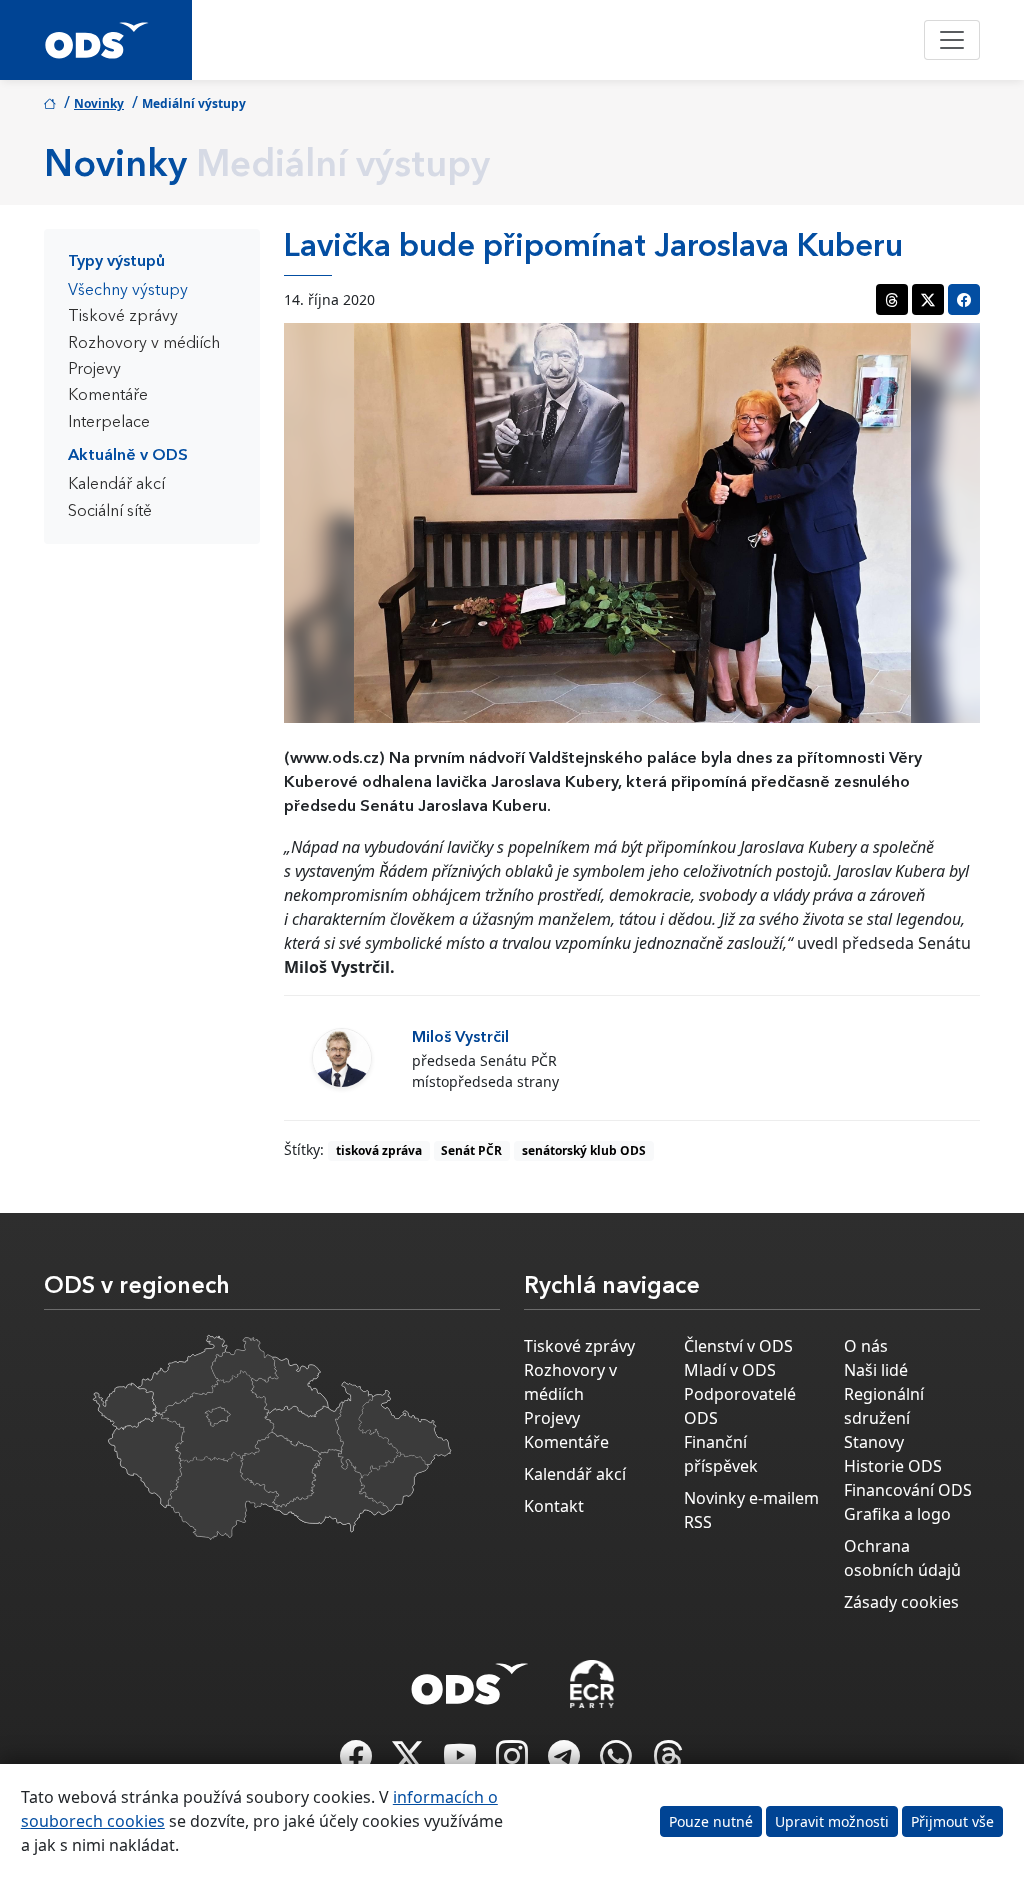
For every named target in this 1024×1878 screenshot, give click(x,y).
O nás (866, 1346)
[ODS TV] (462, 1762)
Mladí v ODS (730, 1370)
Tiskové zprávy (123, 317)
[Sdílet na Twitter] (928, 299)
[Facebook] (358, 1762)
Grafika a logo (897, 1514)
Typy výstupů (116, 262)
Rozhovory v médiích (144, 344)
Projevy (94, 370)
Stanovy (874, 1442)
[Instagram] (514, 1762)
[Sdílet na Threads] (892, 299)
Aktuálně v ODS (128, 456)
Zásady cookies (901, 1602)
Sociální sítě (110, 512)
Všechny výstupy (128, 291)
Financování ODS (908, 1490)
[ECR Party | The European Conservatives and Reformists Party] (591, 1684)
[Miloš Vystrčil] (342, 1058)
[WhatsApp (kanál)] (618, 1762)
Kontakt (554, 1506)
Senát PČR (471, 1150)
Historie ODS (893, 1466)
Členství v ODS (738, 1346)
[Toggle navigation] (952, 40)
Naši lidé (876, 1370)
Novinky (99, 103)
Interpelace (109, 423)
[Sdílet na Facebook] (964, 299)
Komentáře (108, 396)
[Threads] (668, 1762)
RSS (698, 1522)
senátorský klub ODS (584, 1150)
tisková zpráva (379, 1150)
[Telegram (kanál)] (566, 1762)
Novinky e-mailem (751, 1498)
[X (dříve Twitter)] (410, 1762)
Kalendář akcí (116, 485)
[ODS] (470, 1678)
